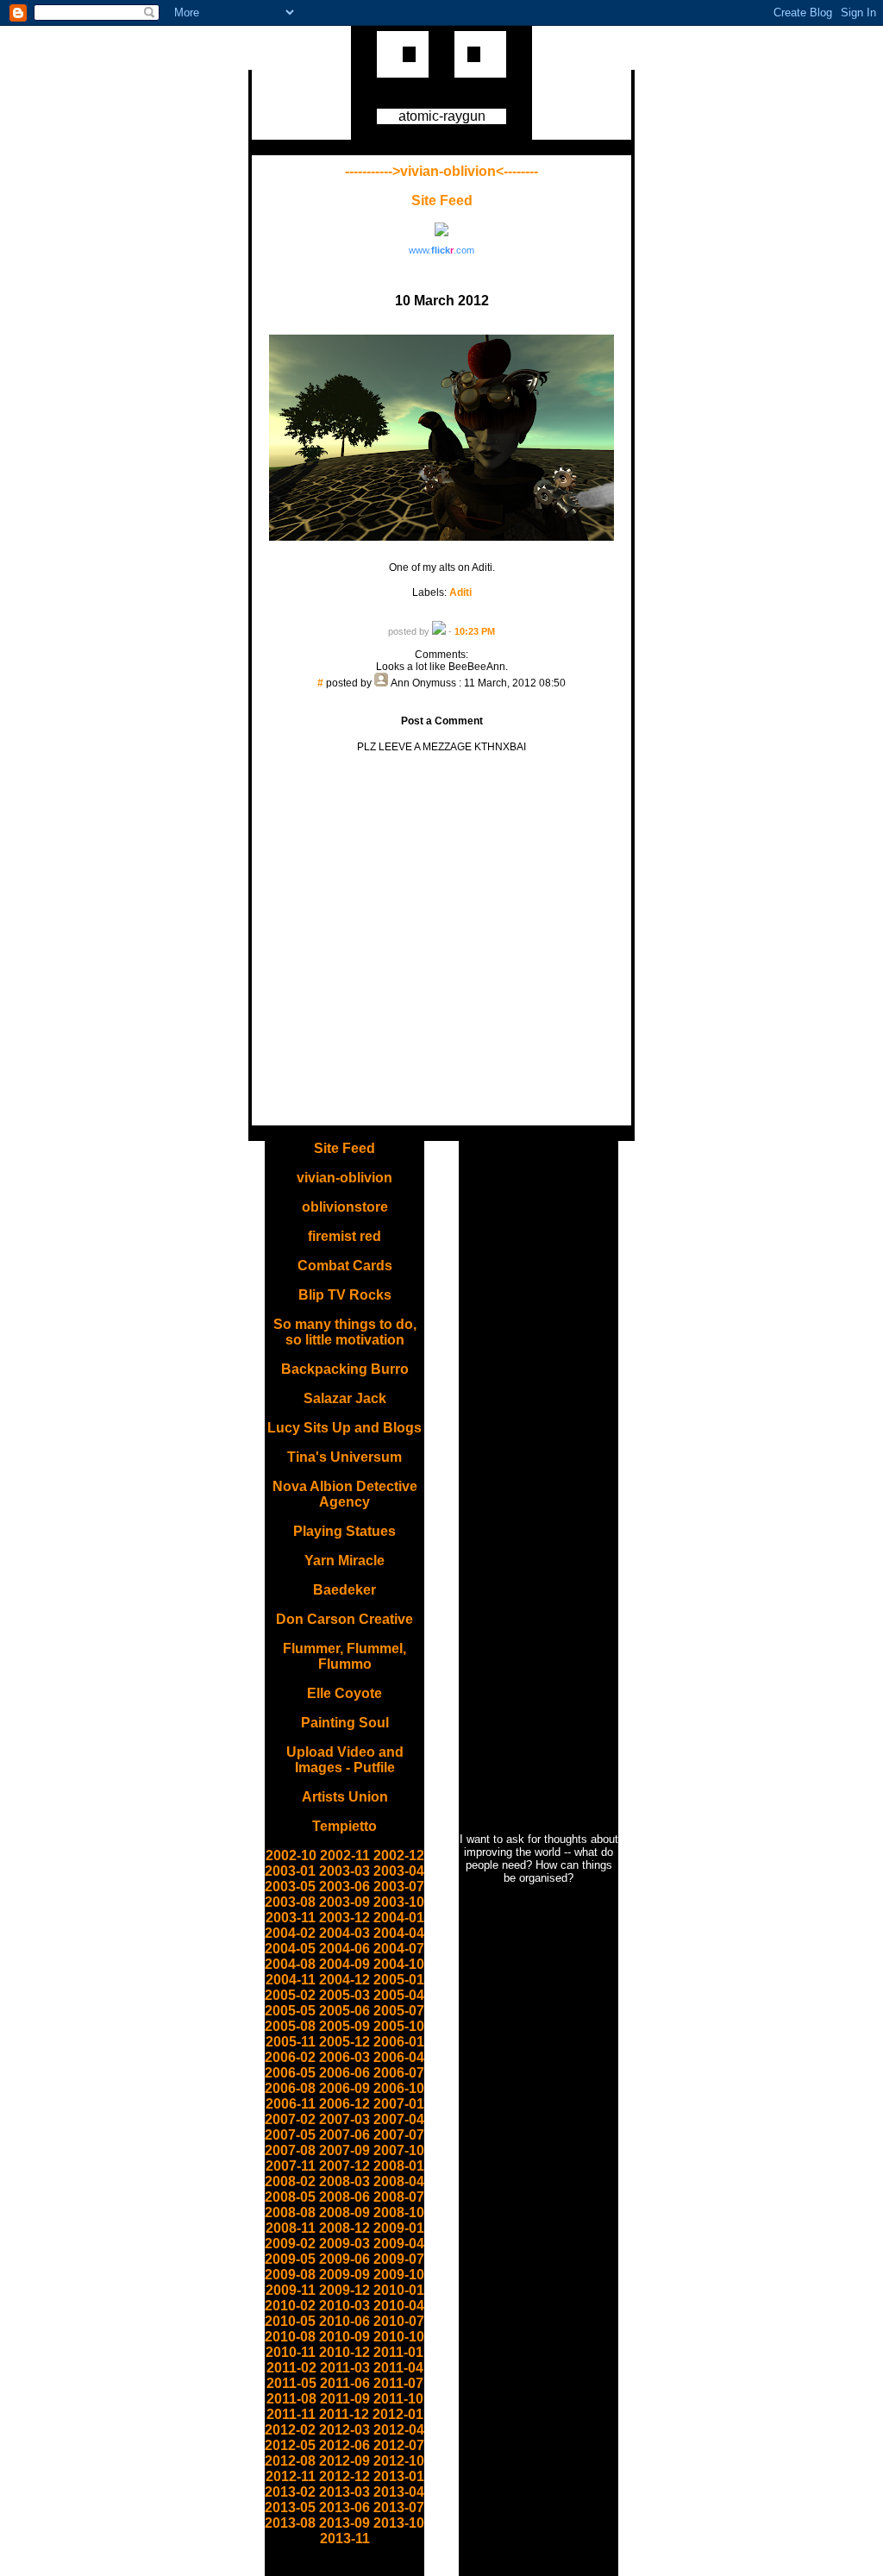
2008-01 (399, 2166)
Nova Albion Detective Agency (345, 1494)
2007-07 (399, 2135)
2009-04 (399, 2244)
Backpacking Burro (345, 1369)
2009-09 (344, 2275)
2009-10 (399, 2275)
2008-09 (344, 2212)
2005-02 (290, 1995)
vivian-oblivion (344, 1178)
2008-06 (344, 2197)
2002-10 (291, 1855)
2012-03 (344, 2430)
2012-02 (290, 2430)
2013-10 (399, 2523)
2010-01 (399, 2290)
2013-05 (290, 2507)
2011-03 (345, 2368)
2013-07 (399, 2507)
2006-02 (290, 2057)
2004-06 (344, 1949)
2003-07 (399, 1887)
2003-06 (344, 1887)
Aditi (460, 592)
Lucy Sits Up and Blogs (344, 1428)
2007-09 (344, 2150)
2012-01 (398, 2414)
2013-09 (344, 2523)
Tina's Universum (344, 1457)
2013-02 (290, 2492)
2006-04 (399, 2057)
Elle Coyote (344, 1693)
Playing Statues (344, 1531)
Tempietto (344, 1826)
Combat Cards (345, 1266)
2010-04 (399, 2306)
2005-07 (399, 2011)
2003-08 (290, 1902)
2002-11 (345, 1855)
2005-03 (344, 1995)
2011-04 (398, 2368)
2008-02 (290, 2181)
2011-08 (291, 2399)
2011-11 (291, 2414)
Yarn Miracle (344, 1561)
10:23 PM (475, 631)
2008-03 (344, 2181)
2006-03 (344, 2057)
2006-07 (399, 2073)
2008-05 (290, 2197)
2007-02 (290, 2119)
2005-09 (344, 2026)
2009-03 (344, 2244)
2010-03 (344, 2306)
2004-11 (291, 1980)
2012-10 (399, 2461)
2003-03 (344, 1871)
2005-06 (344, 2011)
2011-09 (345, 2399)
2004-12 (344, 1980)
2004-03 (344, 1933)
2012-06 (344, 2445)
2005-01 (399, 1980)
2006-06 (344, 2073)
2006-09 (344, 2088)
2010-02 (290, 2306)
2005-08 (290, 2026)
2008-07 (399, 2197)
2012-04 (399, 2430)
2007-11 (291, 2166)
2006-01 (399, 2042)
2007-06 (344, 2135)
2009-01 (399, 2228)
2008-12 (344, 2228)
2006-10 (399, 2088)
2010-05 (290, 2321)
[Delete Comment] (442, 695)
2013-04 (399, 2492)
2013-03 (344, 2492)
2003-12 (344, 1918)
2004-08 (290, 1964)
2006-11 (291, 2104)
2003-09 (344, 1902)
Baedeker (344, 1590)
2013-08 (290, 2523)
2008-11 (291, 2228)
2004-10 (399, 1964)
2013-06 (344, 2507)
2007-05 (290, 2135)
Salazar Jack (345, 1398)
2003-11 (291, 1918)
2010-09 (344, 2337)
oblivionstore (345, 1207)
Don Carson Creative (344, 1619)
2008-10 (399, 2212)
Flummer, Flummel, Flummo (344, 1656)
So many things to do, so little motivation (345, 1332)
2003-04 (399, 1871)
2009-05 (290, 2259)
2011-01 (398, 2352)
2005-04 (399, 1995)
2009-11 (291, 2290)
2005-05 (290, 2011)
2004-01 (399, 1918)
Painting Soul (345, 1723)
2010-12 (344, 2352)
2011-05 (291, 2383)
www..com (441, 250)
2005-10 (399, 2026)
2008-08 (290, 2212)
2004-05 (290, 1949)
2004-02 (290, 1933)
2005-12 (344, 2042)
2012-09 (344, 2461)
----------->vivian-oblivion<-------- (441, 171)
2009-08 (290, 2275)
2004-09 (344, 1964)
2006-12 (344, 2104)
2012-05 (290, 2445)
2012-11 (291, 2476)
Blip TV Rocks (345, 1295)
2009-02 (290, 2244)
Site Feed (442, 201)
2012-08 (290, 2461)
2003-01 (290, 1871)
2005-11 (291, 2042)
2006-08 (290, 2088)
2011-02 (291, 2368)
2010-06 (344, 2321)
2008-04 (399, 2181)
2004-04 (399, 1933)
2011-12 (344, 2414)
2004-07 (399, 1949)
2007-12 (344, 2166)
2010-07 (399, 2321)
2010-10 (399, 2337)
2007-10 (399, 2150)
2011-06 (345, 2383)
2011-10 (398, 2399)
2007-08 (290, 2150)
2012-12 (344, 2476)
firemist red (344, 1236)
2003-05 (290, 1887)
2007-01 (399, 2104)
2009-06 (344, 2259)
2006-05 (290, 2073)
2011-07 (398, 2383)
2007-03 (344, 2119)
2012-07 (399, 2445)
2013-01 (399, 2476)
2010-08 (290, 2337)
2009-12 (344, 2290)
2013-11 (345, 2538)
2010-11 (291, 2352)
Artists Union (345, 1797)
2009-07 (399, 2259)
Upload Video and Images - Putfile (345, 1760)
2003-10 (399, 1902)
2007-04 (399, 2119)
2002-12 (399, 1855)
